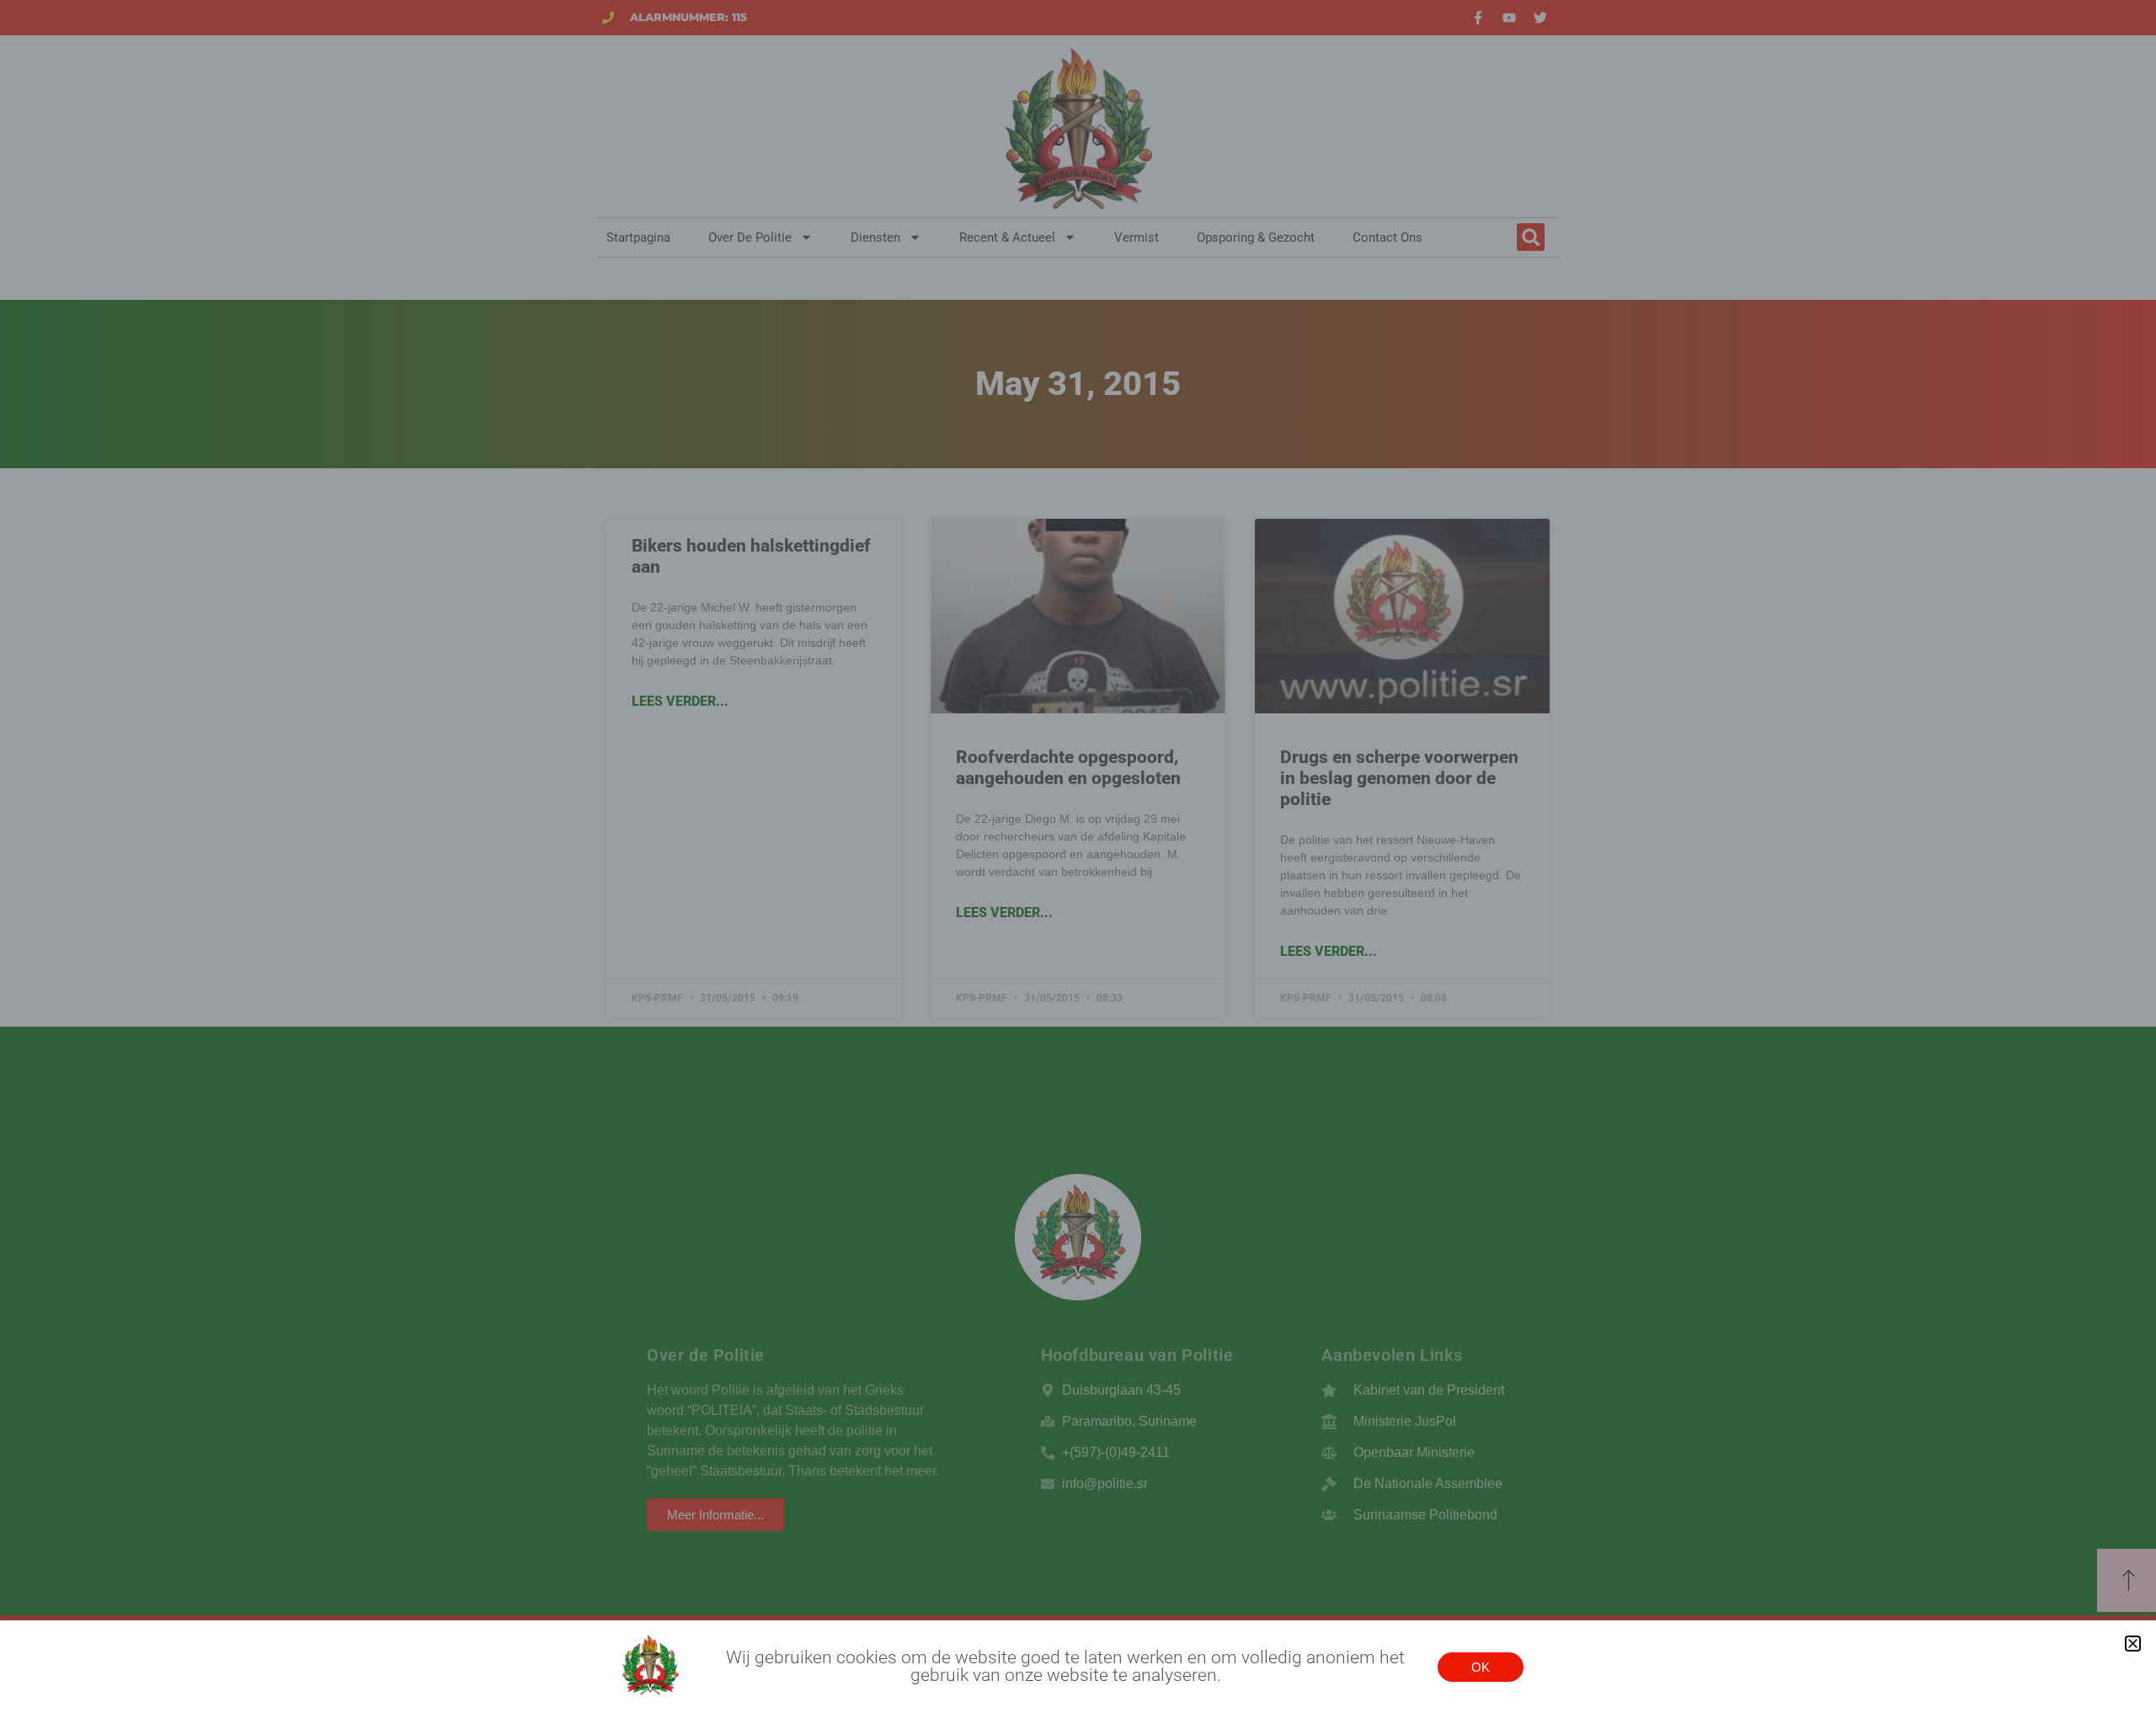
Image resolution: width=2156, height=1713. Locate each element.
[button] (2133, 1644)
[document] (1078, 856)
